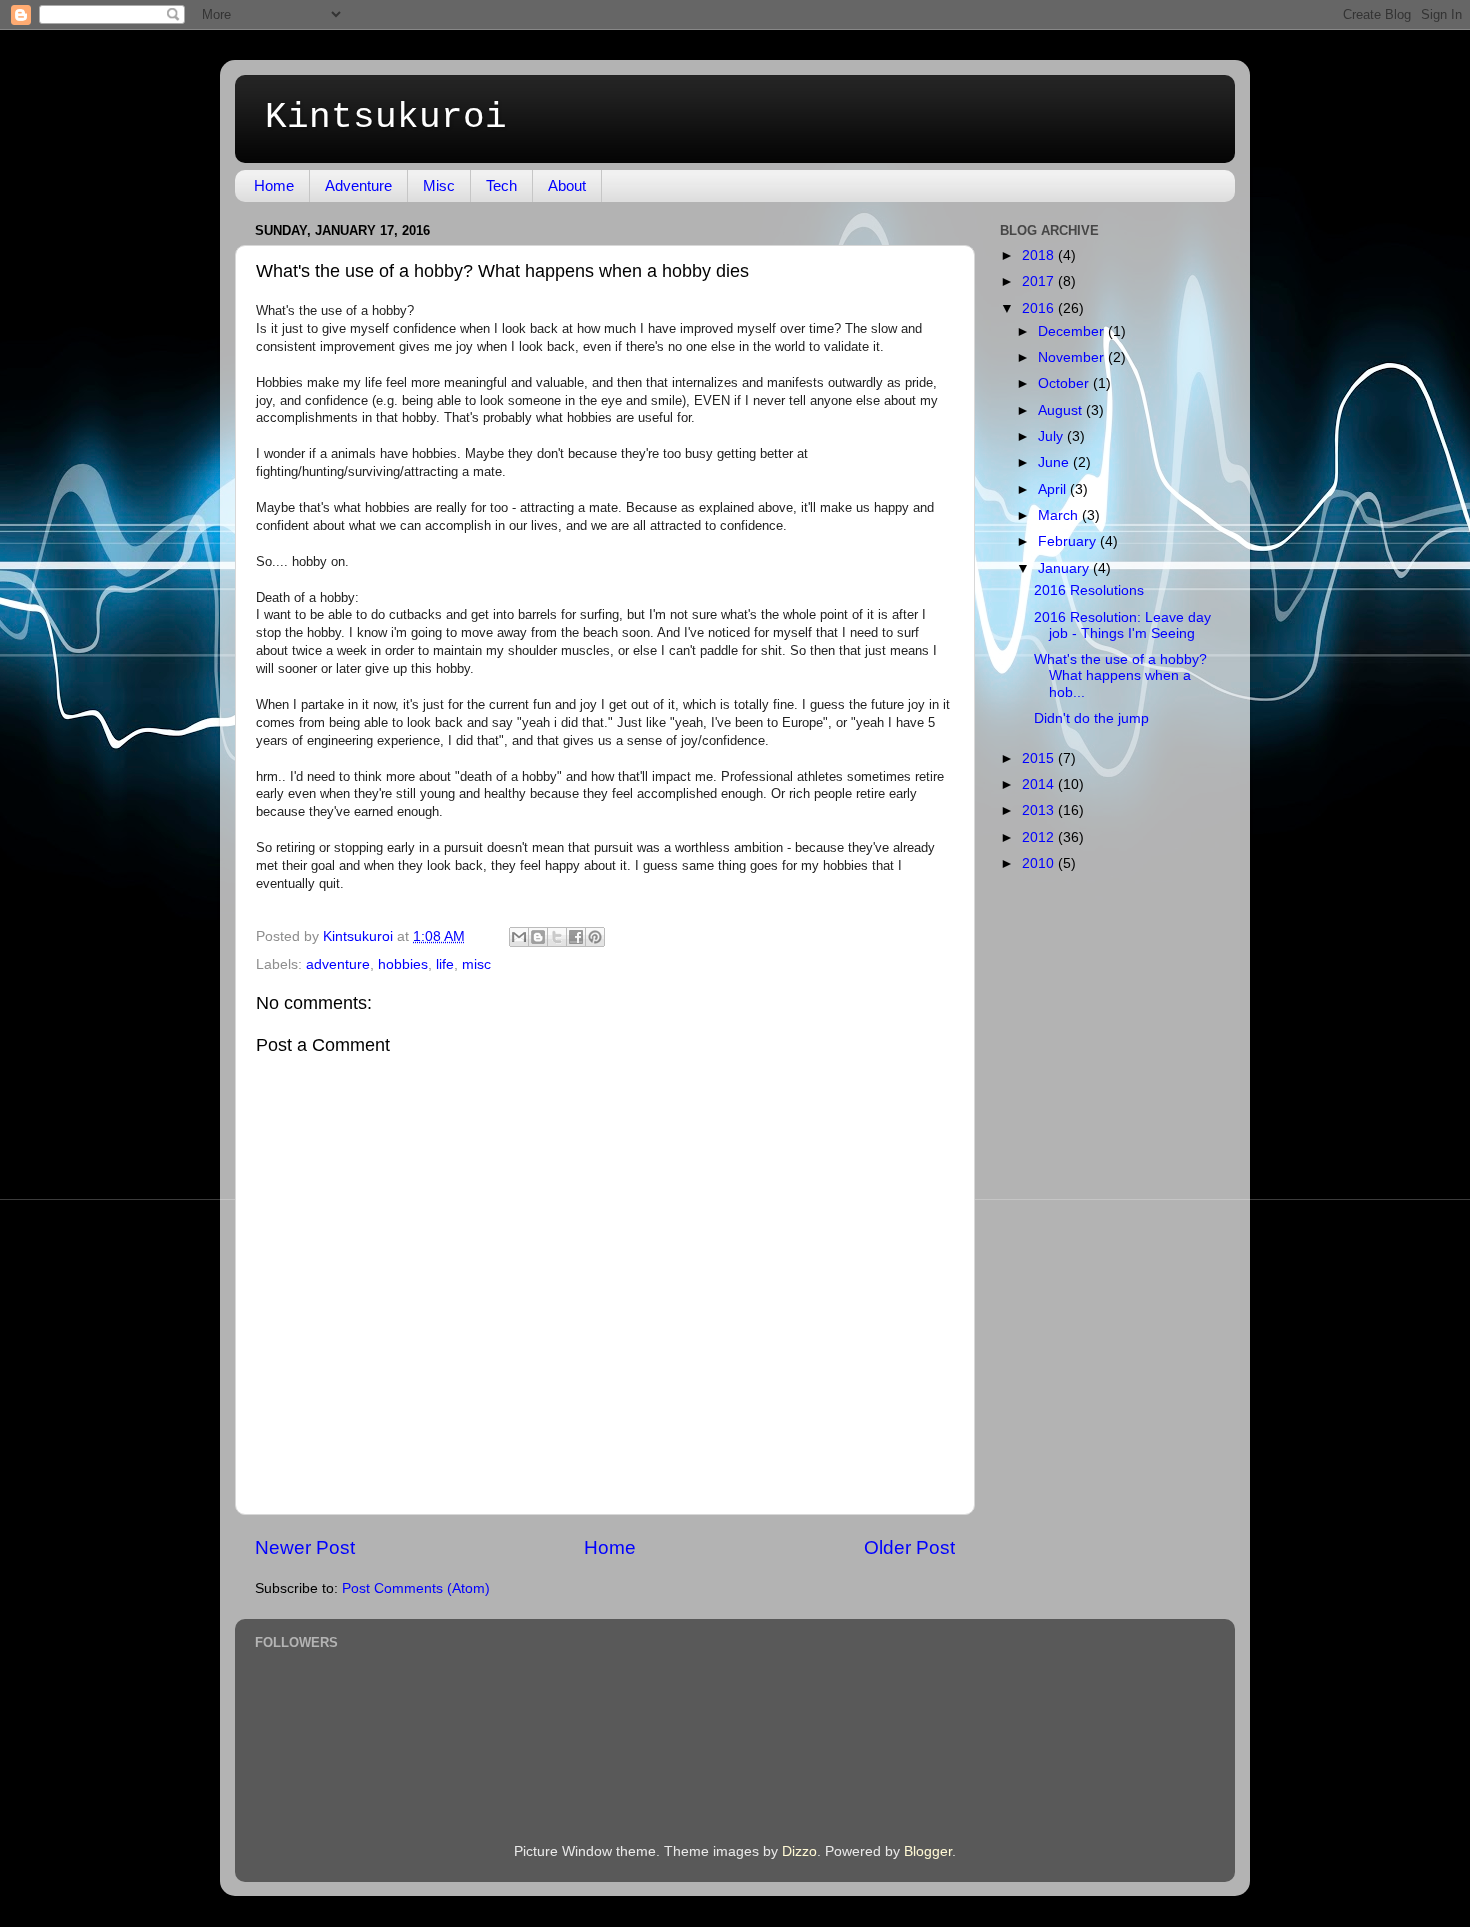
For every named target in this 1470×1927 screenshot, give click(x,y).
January (1065, 568)
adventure (338, 964)
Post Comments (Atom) (416, 1588)
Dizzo (799, 1851)
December (1073, 331)
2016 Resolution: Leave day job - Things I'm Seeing (1122, 625)
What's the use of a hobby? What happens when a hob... (1120, 675)
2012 (1040, 837)
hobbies (403, 964)
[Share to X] (557, 937)
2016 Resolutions (1089, 590)
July (1052, 436)
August (1062, 410)
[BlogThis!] (538, 937)
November (1073, 357)
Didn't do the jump (1091, 718)
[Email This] (519, 937)
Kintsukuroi (386, 117)
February (1069, 541)
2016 (1040, 308)
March (1060, 515)
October (1065, 383)
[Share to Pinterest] (595, 937)
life (445, 964)
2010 (1040, 863)
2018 (1040, 255)
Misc (439, 185)
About (567, 185)
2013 (1040, 810)
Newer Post (305, 1547)
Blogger (928, 1851)
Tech (501, 185)
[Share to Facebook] (576, 937)
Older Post (909, 1547)
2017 (1040, 281)
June (1055, 462)
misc (476, 964)
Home (274, 185)
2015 (1040, 758)
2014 (1040, 784)
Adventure (358, 185)
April (1054, 489)
